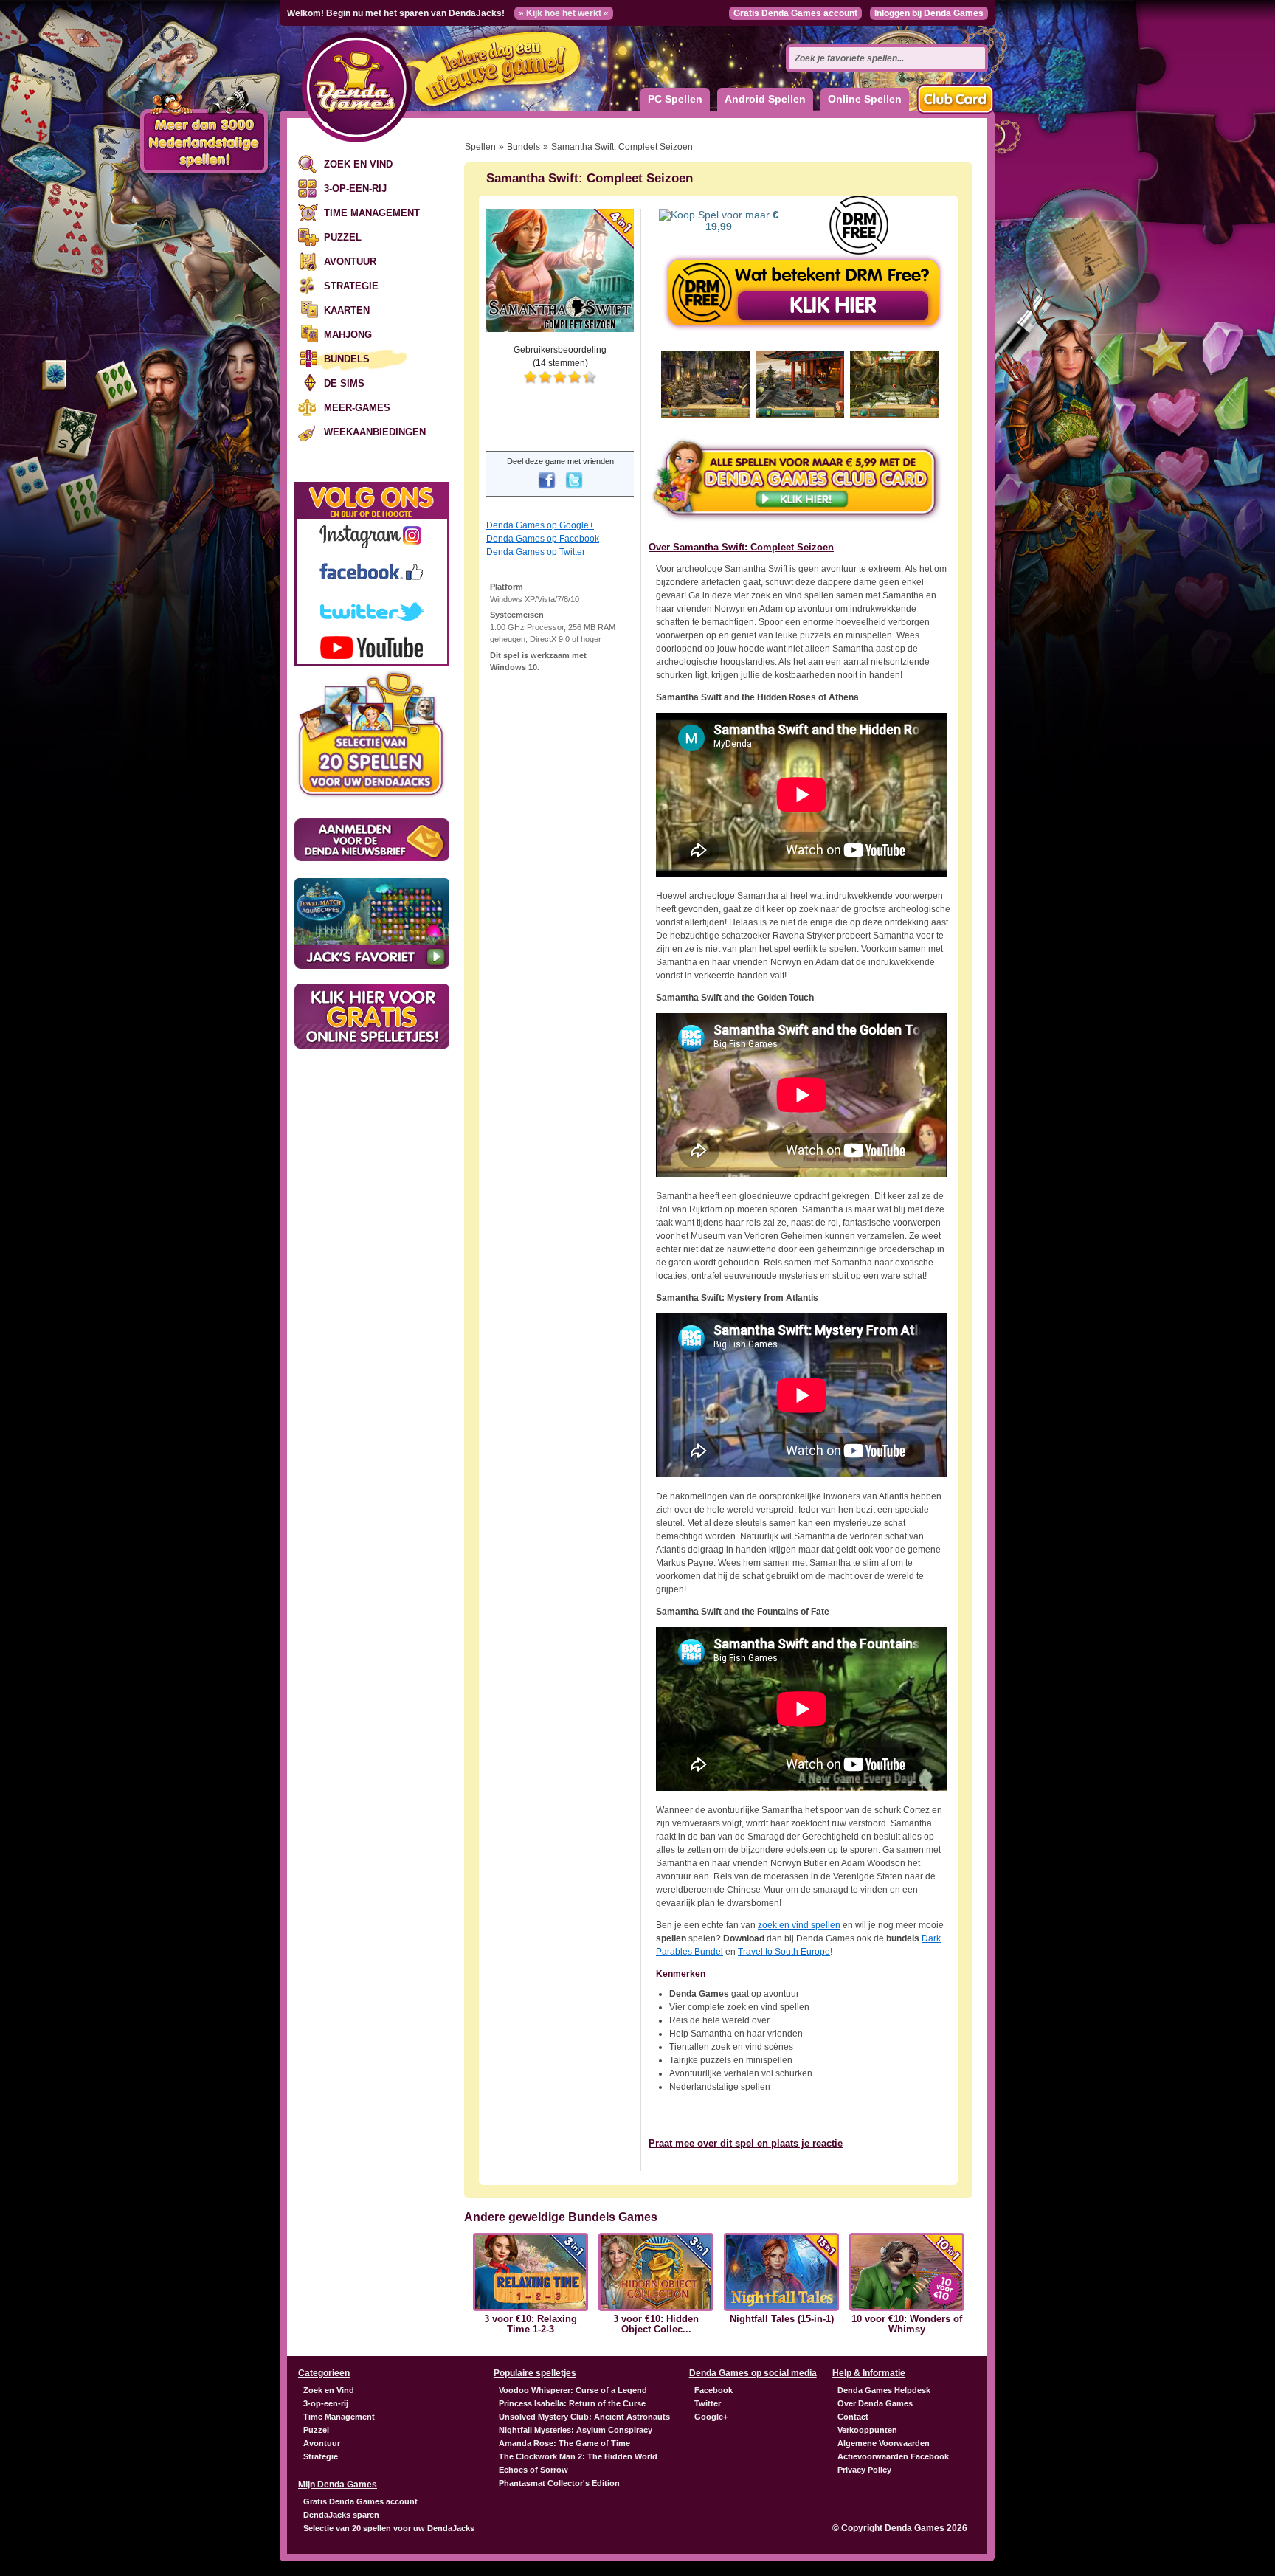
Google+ (711, 2417)
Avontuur (350, 262)
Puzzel (343, 237)
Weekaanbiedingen (375, 432)
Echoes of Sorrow (533, 2470)
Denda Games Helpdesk (884, 2390)
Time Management (372, 213)
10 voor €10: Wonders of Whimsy (907, 2324)
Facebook (713, 2390)
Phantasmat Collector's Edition (559, 2483)
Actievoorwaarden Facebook (893, 2456)
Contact (853, 2417)
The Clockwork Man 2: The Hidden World (578, 2456)
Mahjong (348, 335)
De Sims (344, 383)
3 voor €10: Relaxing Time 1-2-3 (531, 2324)
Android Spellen (765, 99)
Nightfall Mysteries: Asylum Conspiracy (576, 2430)
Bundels (347, 359)
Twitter (708, 2403)
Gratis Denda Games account (795, 13)
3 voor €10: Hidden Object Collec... (656, 2324)
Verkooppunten (867, 2430)
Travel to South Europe (784, 1952)
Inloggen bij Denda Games (929, 13)
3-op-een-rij (355, 189)
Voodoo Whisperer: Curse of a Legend (573, 2390)
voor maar (742, 221)
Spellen (480, 147)
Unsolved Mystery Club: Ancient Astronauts (584, 2417)
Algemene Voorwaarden (884, 2443)
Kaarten (347, 310)
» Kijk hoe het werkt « (564, 13)
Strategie (351, 286)
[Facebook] (547, 490)
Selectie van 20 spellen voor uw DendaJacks (389, 2528)
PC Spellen (675, 99)
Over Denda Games (875, 2403)
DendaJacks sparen (341, 2515)
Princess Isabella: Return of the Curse (572, 2403)
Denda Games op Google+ (540, 525)
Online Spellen (865, 99)
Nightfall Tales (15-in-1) (782, 2319)
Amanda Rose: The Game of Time (564, 2443)
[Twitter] (574, 490)
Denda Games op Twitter (536, 552)
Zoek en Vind (358, 164)
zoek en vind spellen (799, 1925)
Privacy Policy (864, 2470)
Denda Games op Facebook (543, 539)
